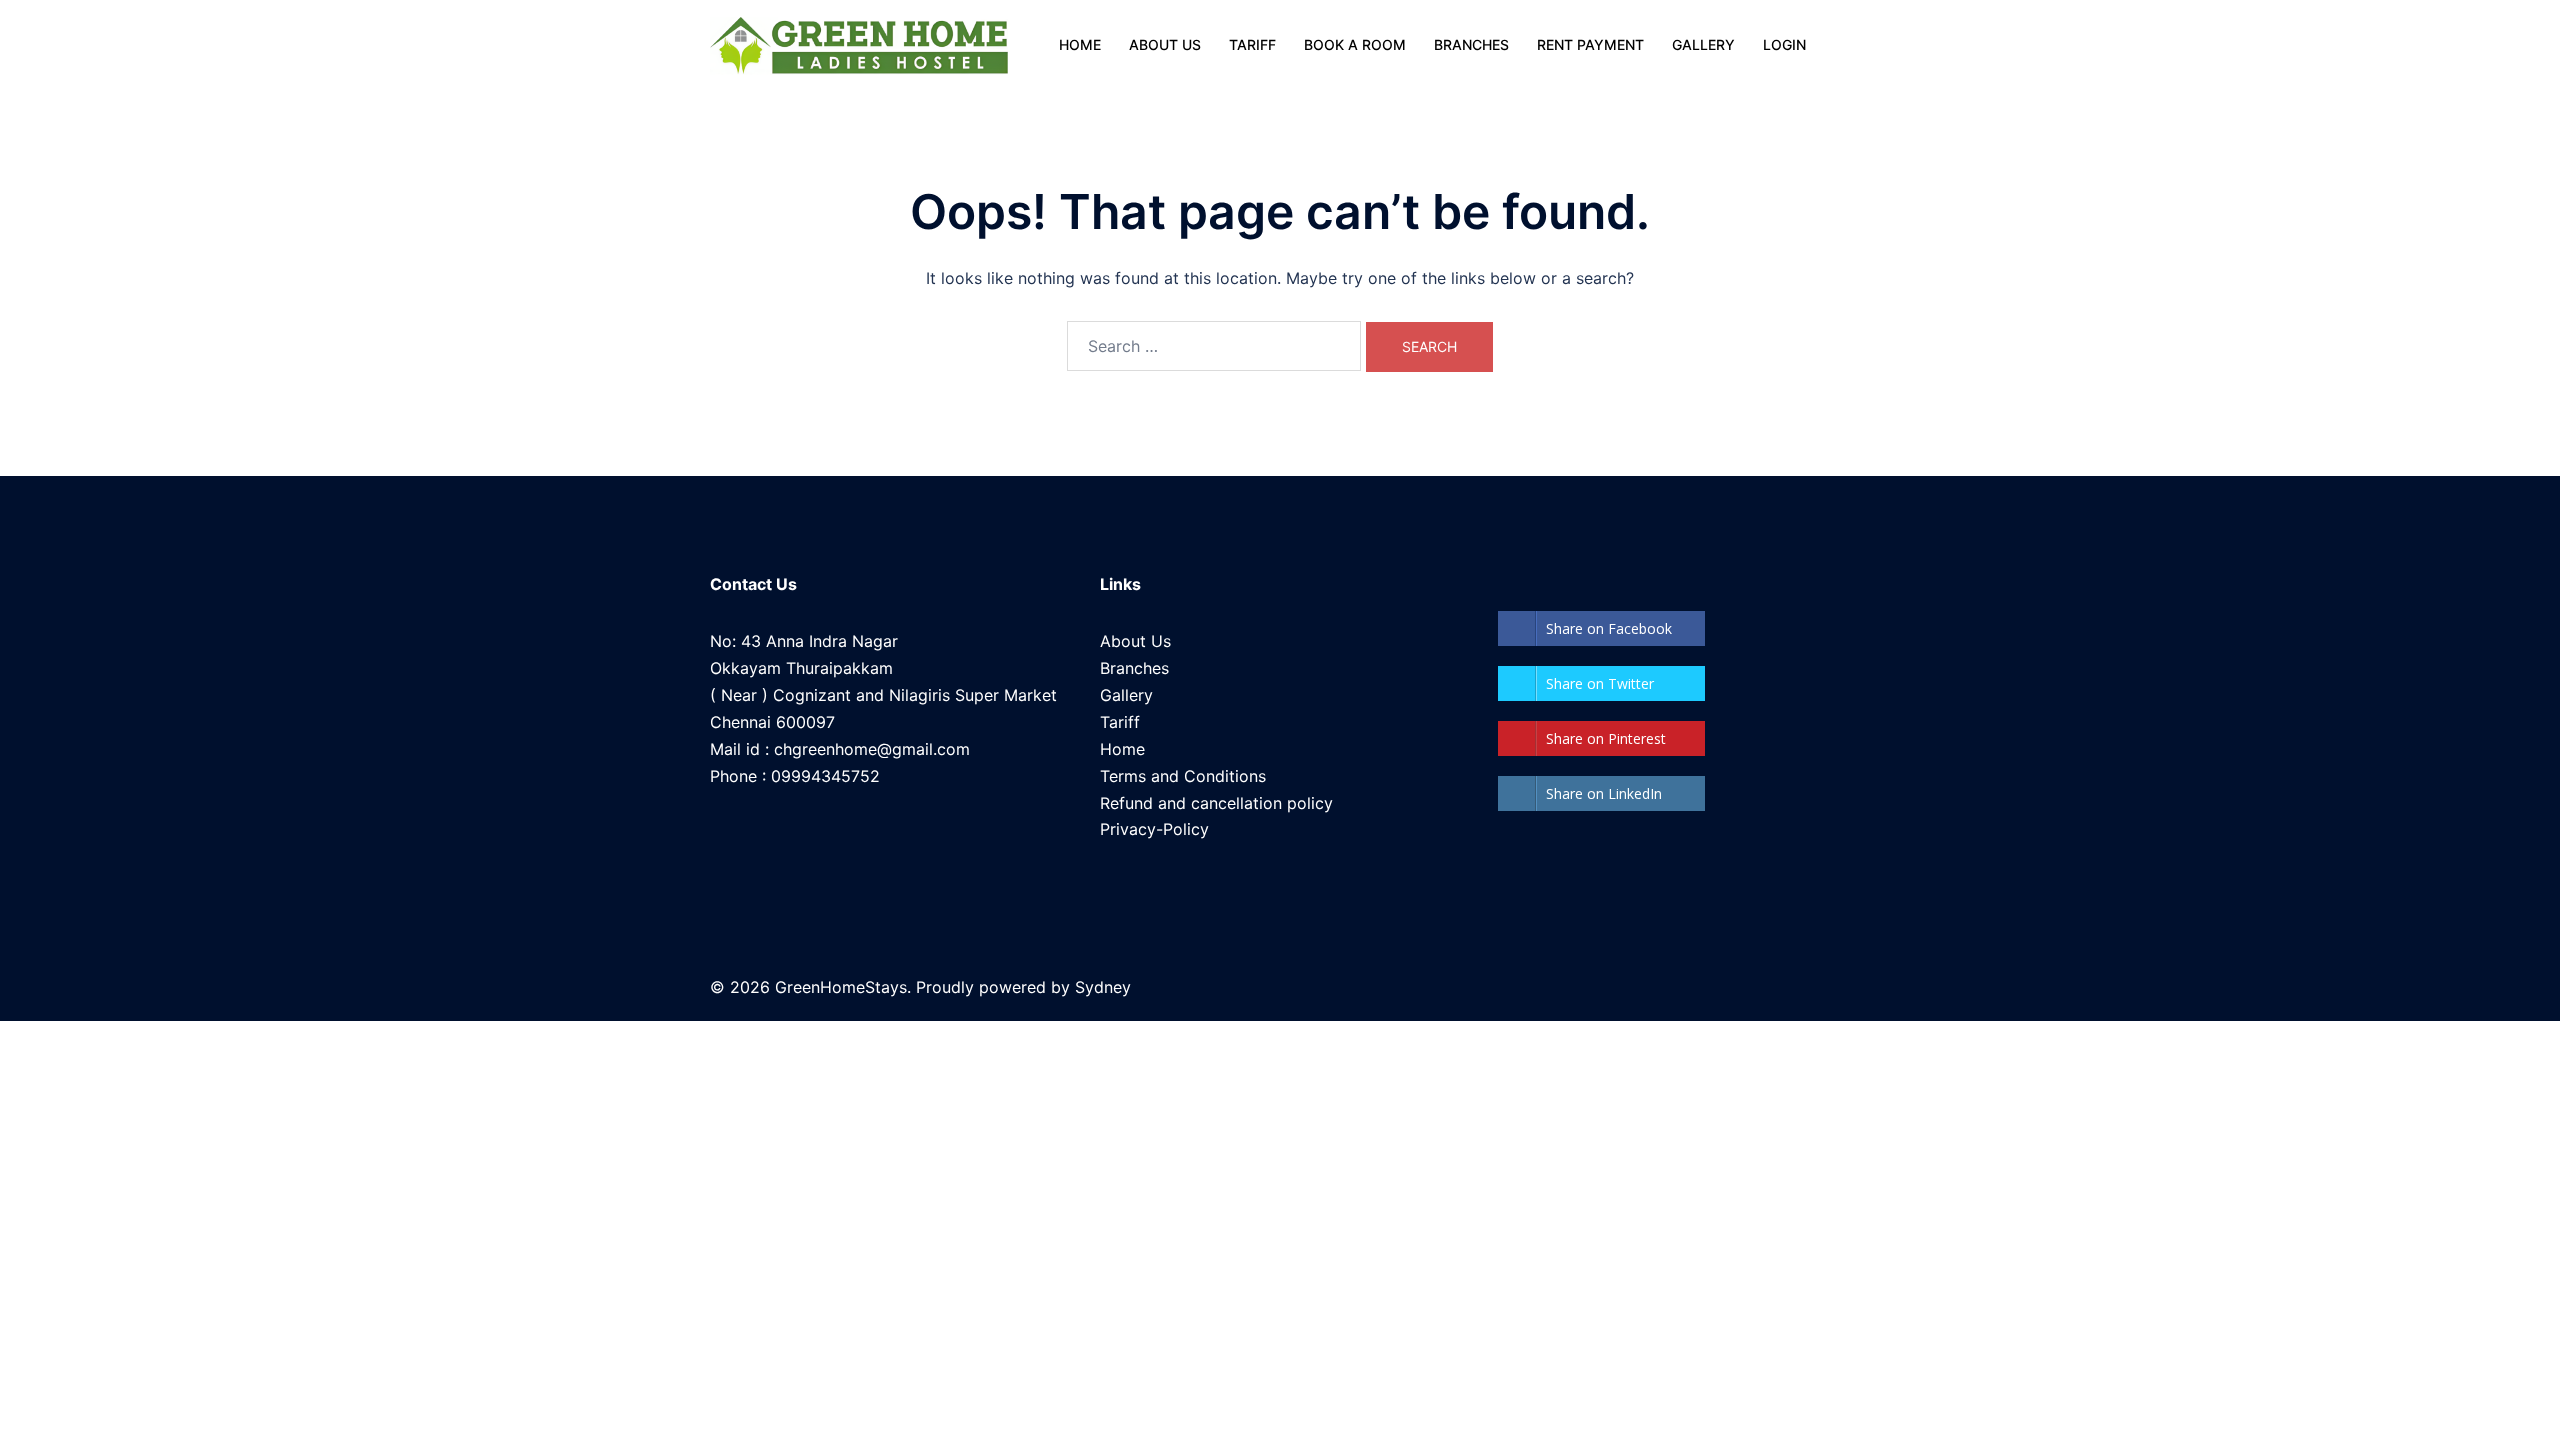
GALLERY (1703, 44)
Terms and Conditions (1183, 776)
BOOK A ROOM (1355, 44)
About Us (1135, 641)
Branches (1134, 668)
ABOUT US (1165, 44)
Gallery (1126, 695)
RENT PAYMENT (1590, 44)
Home (1122, 749)
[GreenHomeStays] (859, 45)
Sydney (1103, 987)
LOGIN (1784, 44)
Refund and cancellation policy (1216, 803)
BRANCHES (1471, 44)
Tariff (1120, 722)
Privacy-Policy (1154, 829)
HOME (1080, 44)
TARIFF (1252, 44)
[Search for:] (1214, 346)
